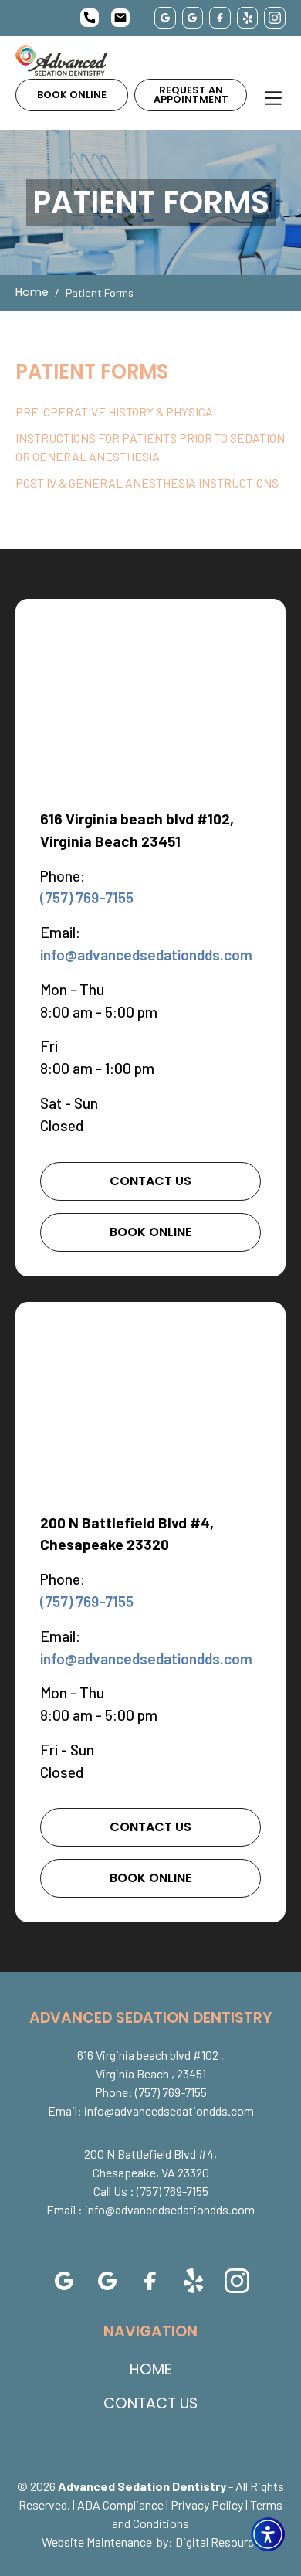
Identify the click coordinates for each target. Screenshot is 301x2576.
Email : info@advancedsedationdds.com (150, 2209)
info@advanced (146, 955)
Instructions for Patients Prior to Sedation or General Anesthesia (150, 447)
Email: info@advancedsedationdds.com (151, 2110)
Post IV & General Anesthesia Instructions (147, 483)
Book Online (72, 95)
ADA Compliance (120, 2505)
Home (32, 292)
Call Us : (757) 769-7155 (151, 2191)
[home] (61, 60)
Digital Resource (218, 2542)
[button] (268, 2534)
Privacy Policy (207, 2505)
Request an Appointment (191, 95)
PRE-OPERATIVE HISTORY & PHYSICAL (118, 411)
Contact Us (150, 1181)
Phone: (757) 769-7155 (151, 2092)
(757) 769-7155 (87, 897)
